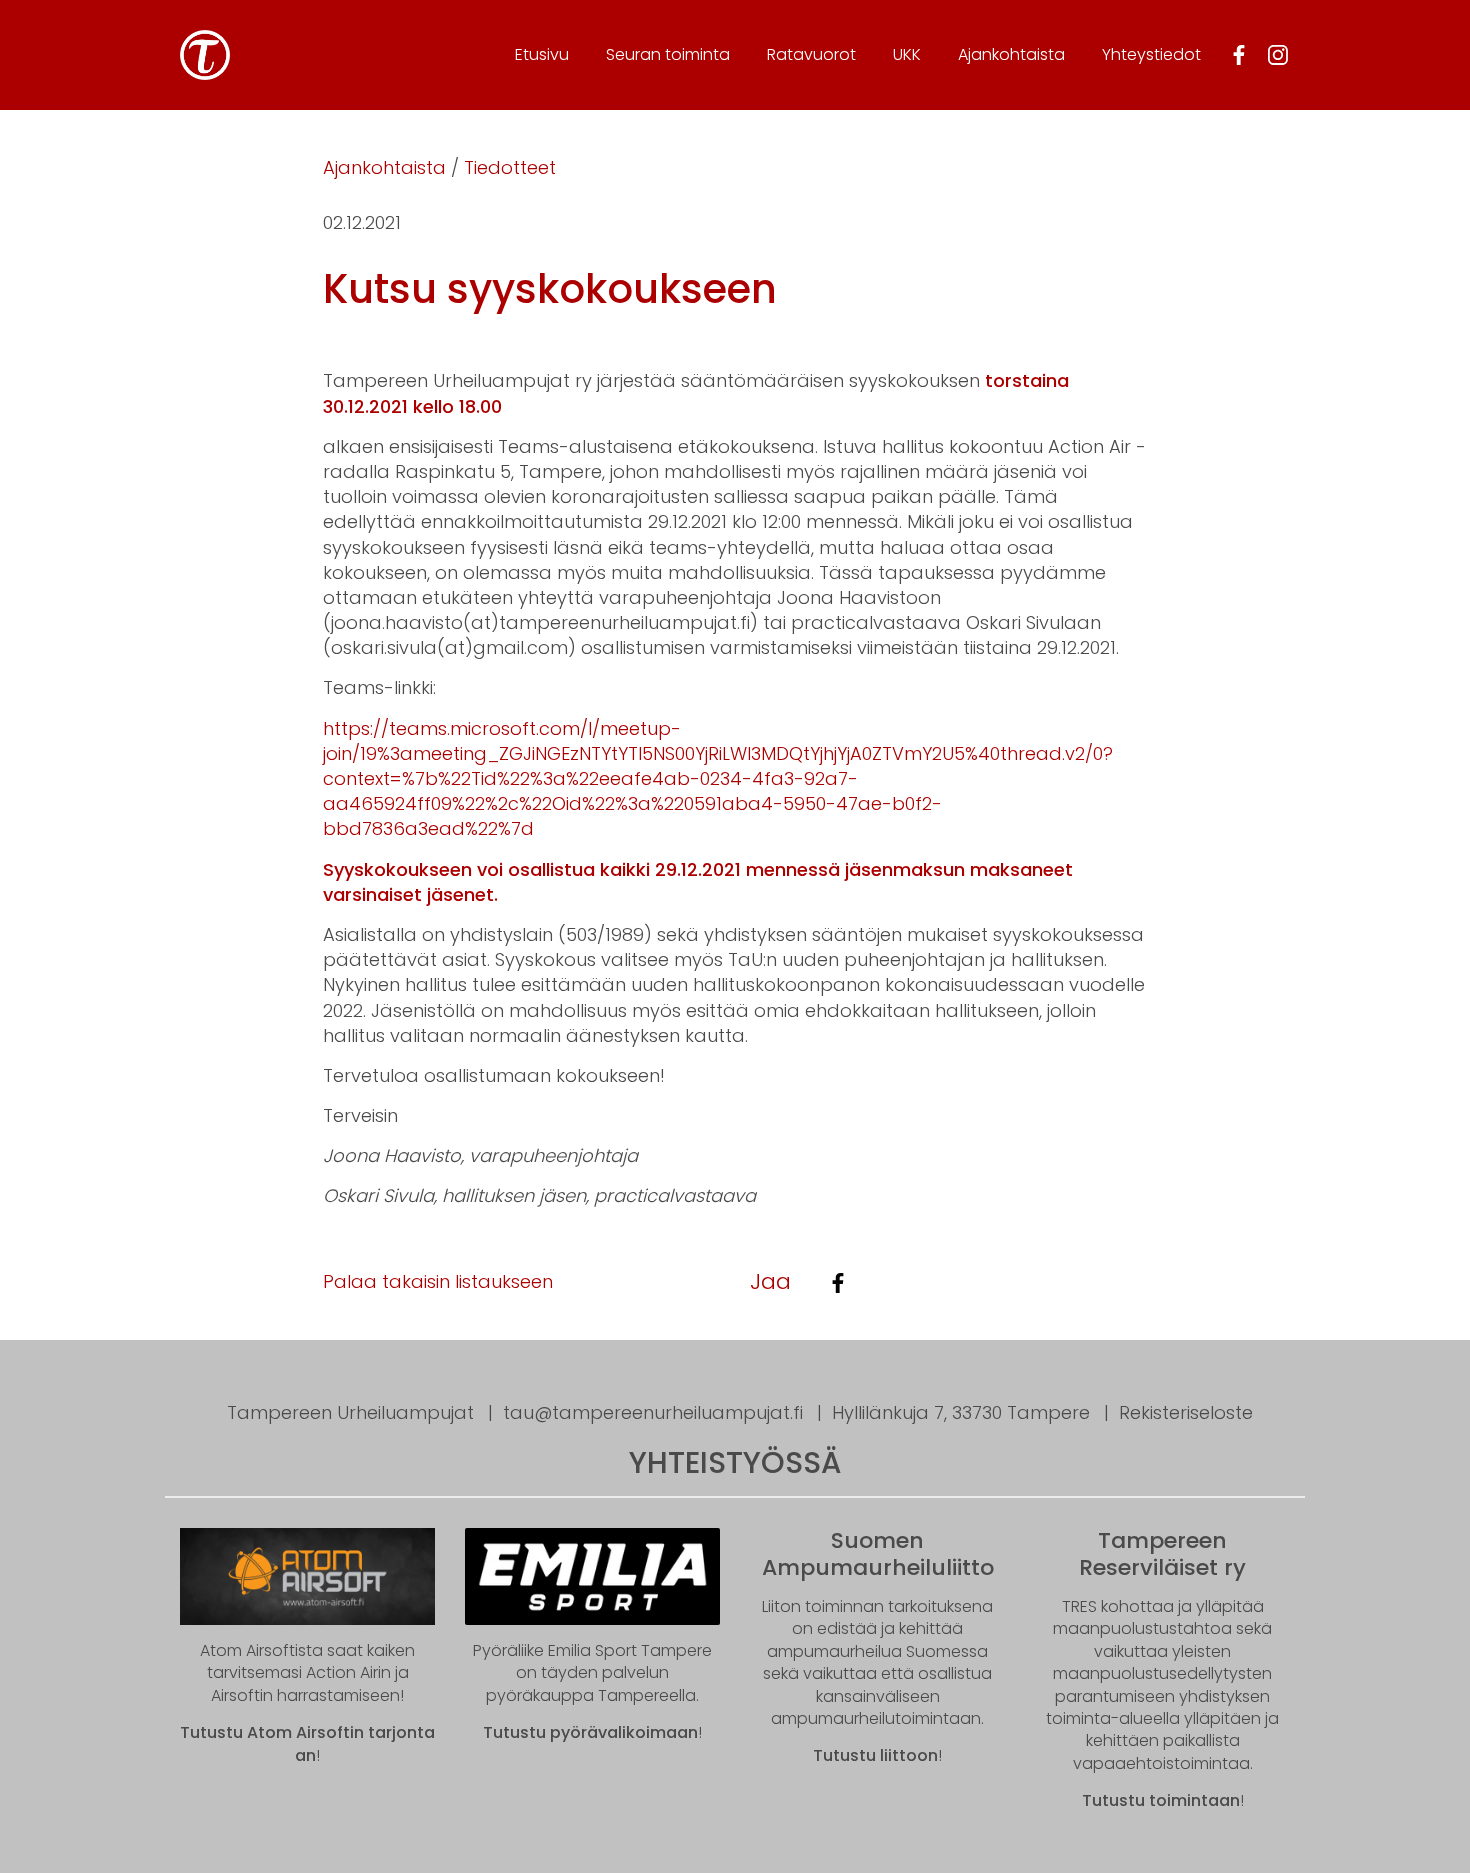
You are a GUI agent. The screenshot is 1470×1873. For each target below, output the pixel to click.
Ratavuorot (811, 54)
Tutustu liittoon (875, 1755)
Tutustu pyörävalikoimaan (590, 1732)
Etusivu (542, 54)
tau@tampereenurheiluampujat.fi (653, 1412)
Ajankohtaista (1011, 54)
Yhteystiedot (1151, 54)
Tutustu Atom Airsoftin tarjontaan (307, 1743)
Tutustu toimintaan (1161, 1800)
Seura (668, 54)
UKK (907, 54)
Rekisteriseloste (1186, 1412)
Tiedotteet (510, 167)
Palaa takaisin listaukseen (438, 1281)
